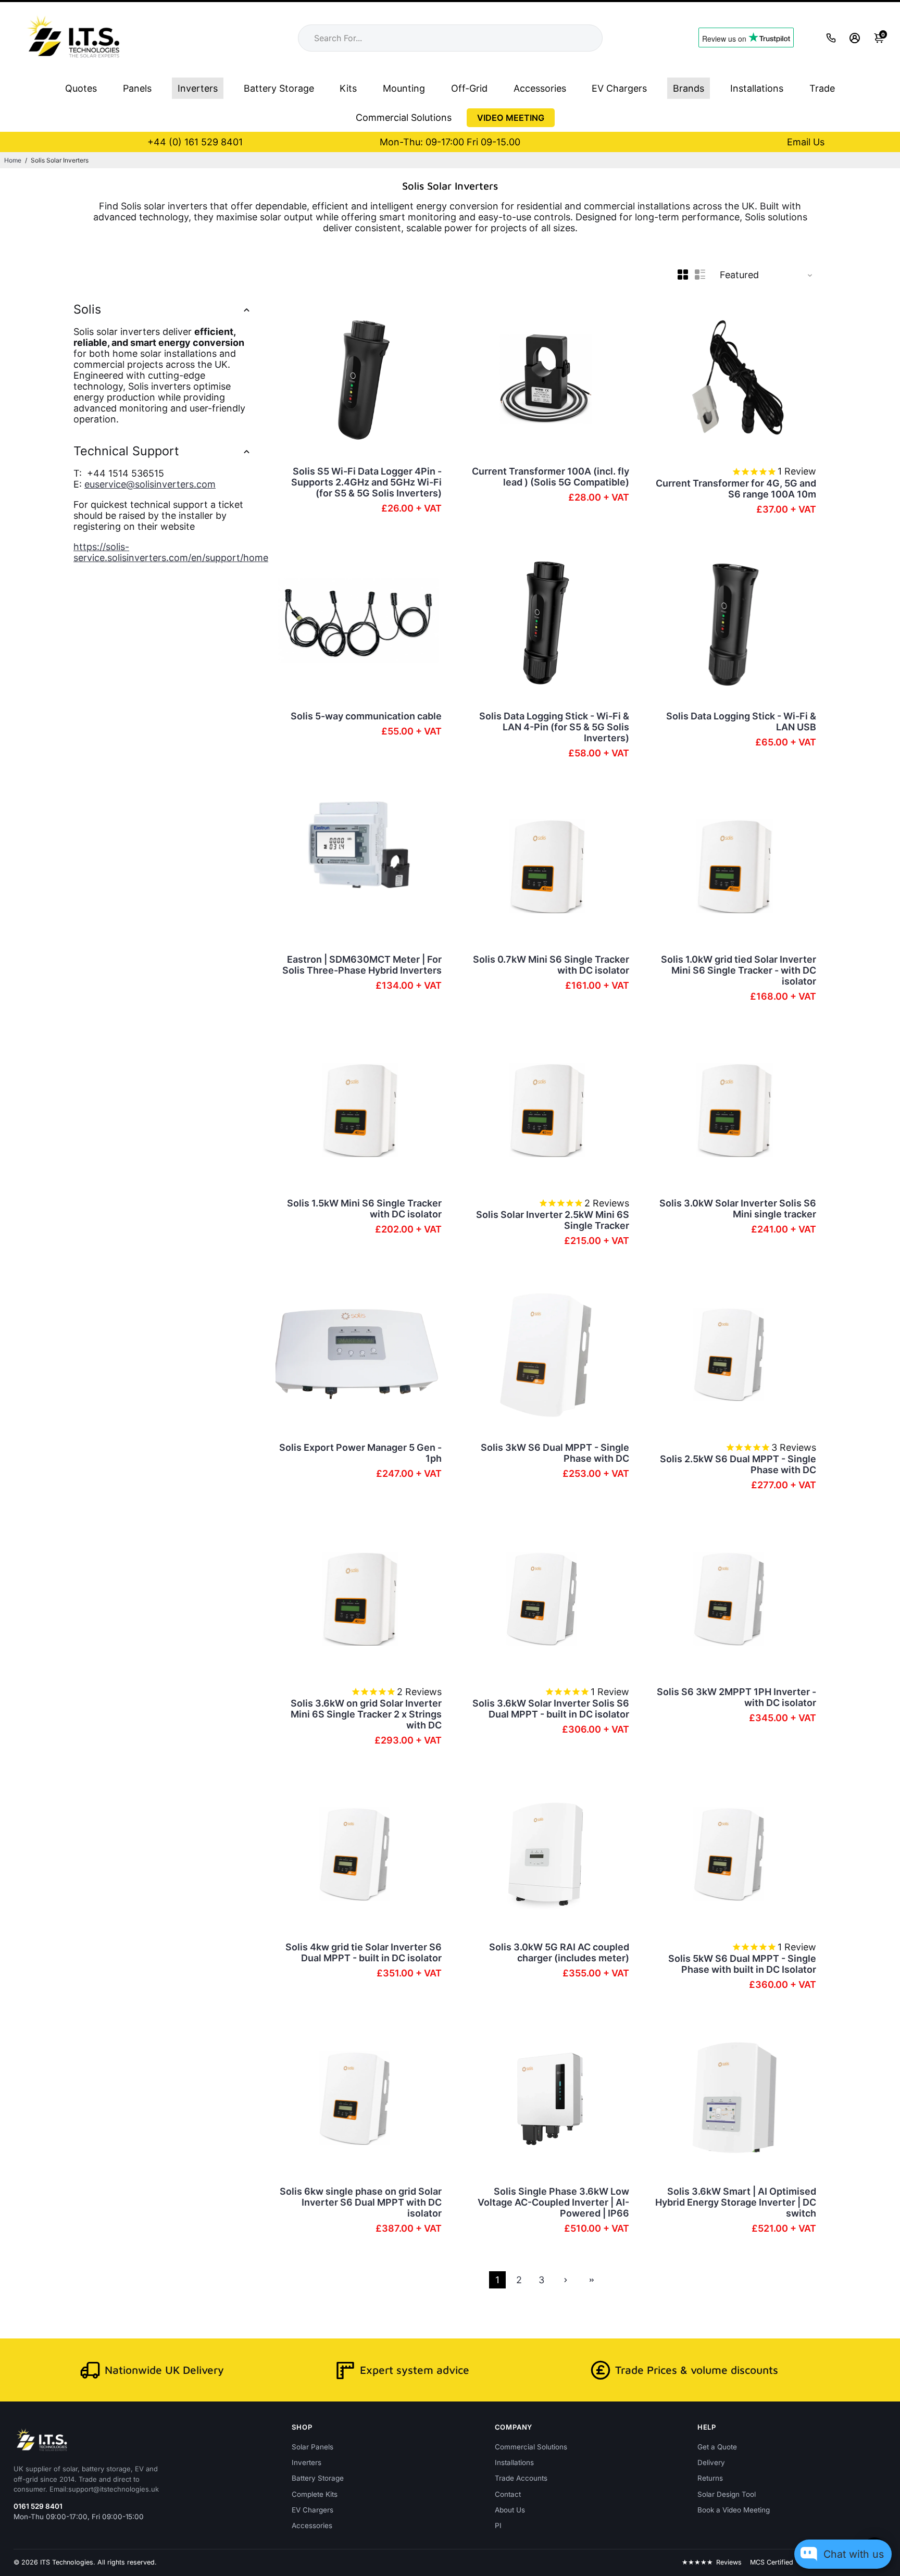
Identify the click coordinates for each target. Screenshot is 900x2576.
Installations (757, 88)
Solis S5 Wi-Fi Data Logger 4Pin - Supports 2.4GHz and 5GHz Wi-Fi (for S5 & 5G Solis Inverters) (366, 482)
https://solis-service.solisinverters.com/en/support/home (171, 552)
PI (498, 2525)
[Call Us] (831, 38)
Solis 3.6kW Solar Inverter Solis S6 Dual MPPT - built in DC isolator (551, 1709)
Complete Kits (315, 2494)
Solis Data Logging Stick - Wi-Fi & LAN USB (741, 721)
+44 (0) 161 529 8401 (195, 142)
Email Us (806, 142)
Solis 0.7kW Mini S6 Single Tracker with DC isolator (551, 965)
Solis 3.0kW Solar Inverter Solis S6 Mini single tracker (738, 1209)
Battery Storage (279, 88)
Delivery (711, 2462)
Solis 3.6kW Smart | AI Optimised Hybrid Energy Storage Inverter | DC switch (736, 2202)
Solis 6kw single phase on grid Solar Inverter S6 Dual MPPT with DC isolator (361, 2202)
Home (13, 160)
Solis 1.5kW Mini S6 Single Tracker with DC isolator (364, 1209)
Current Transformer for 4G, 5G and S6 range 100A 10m (736, 489)
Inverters (198, 88)
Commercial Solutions (404, 117)
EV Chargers (619, 88)
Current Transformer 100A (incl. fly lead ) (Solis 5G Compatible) (551, 477)
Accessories (540, 88)
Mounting (404, 88)
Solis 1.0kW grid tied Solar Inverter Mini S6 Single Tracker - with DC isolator (739, 970)
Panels (137, 88)
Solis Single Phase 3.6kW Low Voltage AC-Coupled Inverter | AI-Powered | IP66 (553, 2202)
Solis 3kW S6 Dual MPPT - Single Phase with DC (555, 1453)
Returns (710, 2478)
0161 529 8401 (38, 2506)
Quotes (81, 88)
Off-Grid (469, 88)
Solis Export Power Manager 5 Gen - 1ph (360, 1453)
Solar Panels (312, 2447)
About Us (510, 2510)
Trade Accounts (521, 2478)
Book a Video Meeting (734, 2510)
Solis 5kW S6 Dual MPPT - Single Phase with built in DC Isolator (742, 1964)
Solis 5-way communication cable (366, 716)
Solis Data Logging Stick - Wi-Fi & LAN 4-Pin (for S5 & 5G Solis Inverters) (554, 727)
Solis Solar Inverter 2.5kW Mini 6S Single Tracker (553, 1220)
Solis (87, 309)
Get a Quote (717, 2447)
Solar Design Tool (727, 2494)
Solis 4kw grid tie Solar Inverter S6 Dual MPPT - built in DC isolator (364, 1952)
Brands (689, 88)
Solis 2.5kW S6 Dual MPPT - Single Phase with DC (738, 1464)
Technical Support (126, 451)
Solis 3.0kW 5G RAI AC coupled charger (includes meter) (559, 1952)
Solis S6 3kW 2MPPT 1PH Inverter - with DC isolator (736, 1697)
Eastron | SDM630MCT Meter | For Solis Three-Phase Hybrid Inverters (362, 965)
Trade (822, 88)
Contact (508, 2494)
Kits (348, 88)
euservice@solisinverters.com (150, 484)
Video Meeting (511, 118)
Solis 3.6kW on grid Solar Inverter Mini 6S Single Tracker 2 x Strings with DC (366, 1714)
